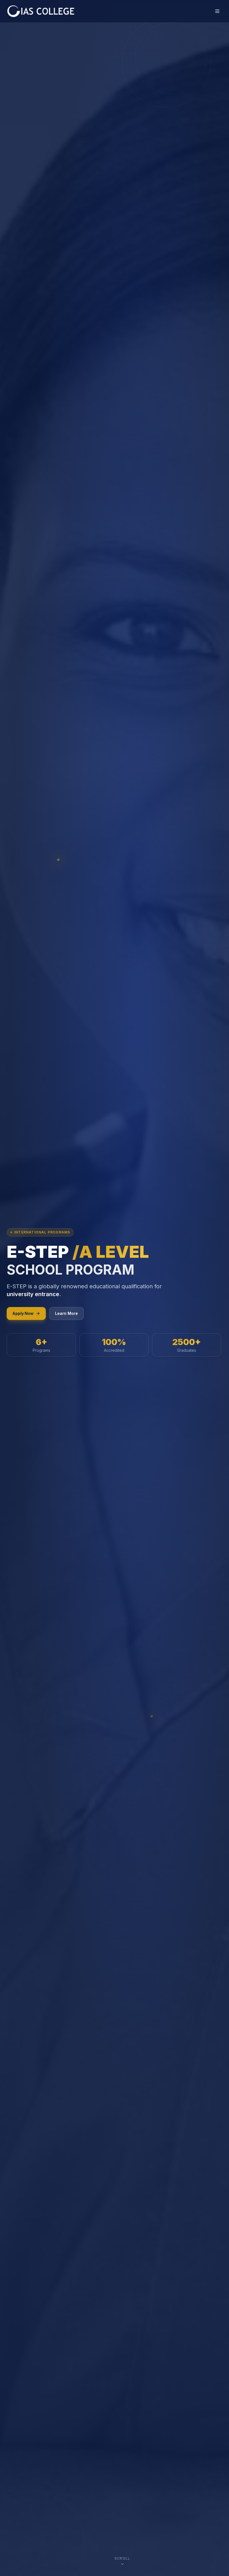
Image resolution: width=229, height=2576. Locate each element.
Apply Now (23, 1313)
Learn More (66, 1313)
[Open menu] (217, 11)
